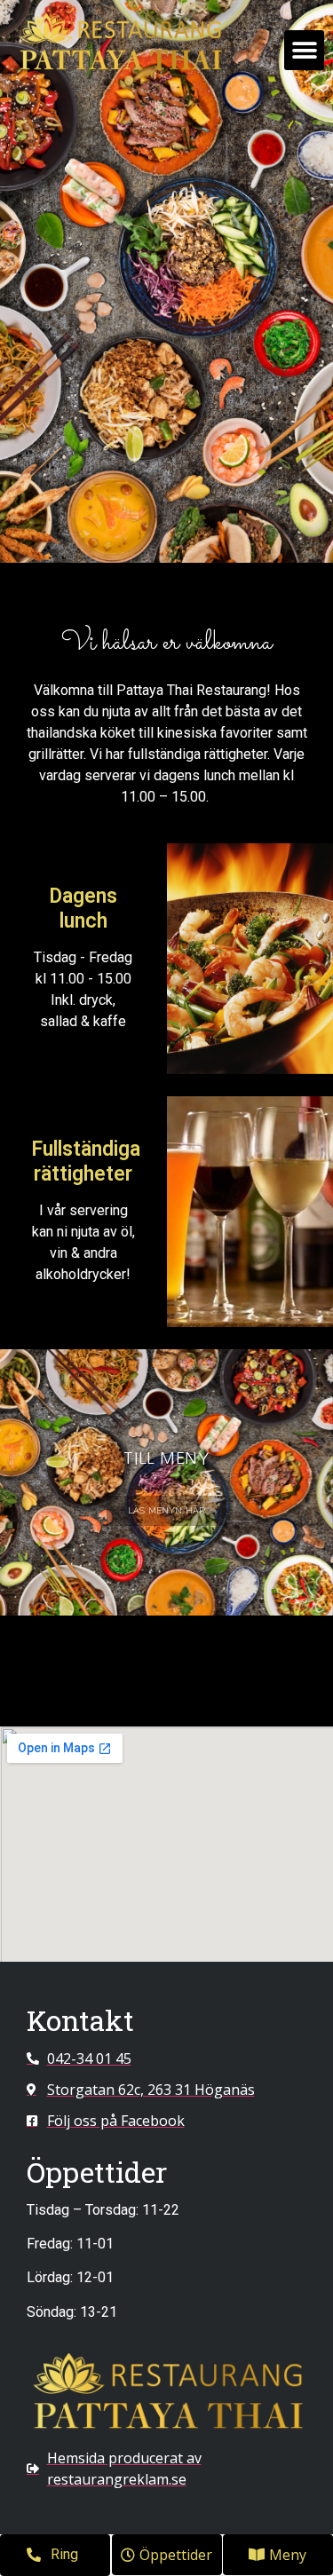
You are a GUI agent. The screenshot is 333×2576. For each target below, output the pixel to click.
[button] (304, 50)
